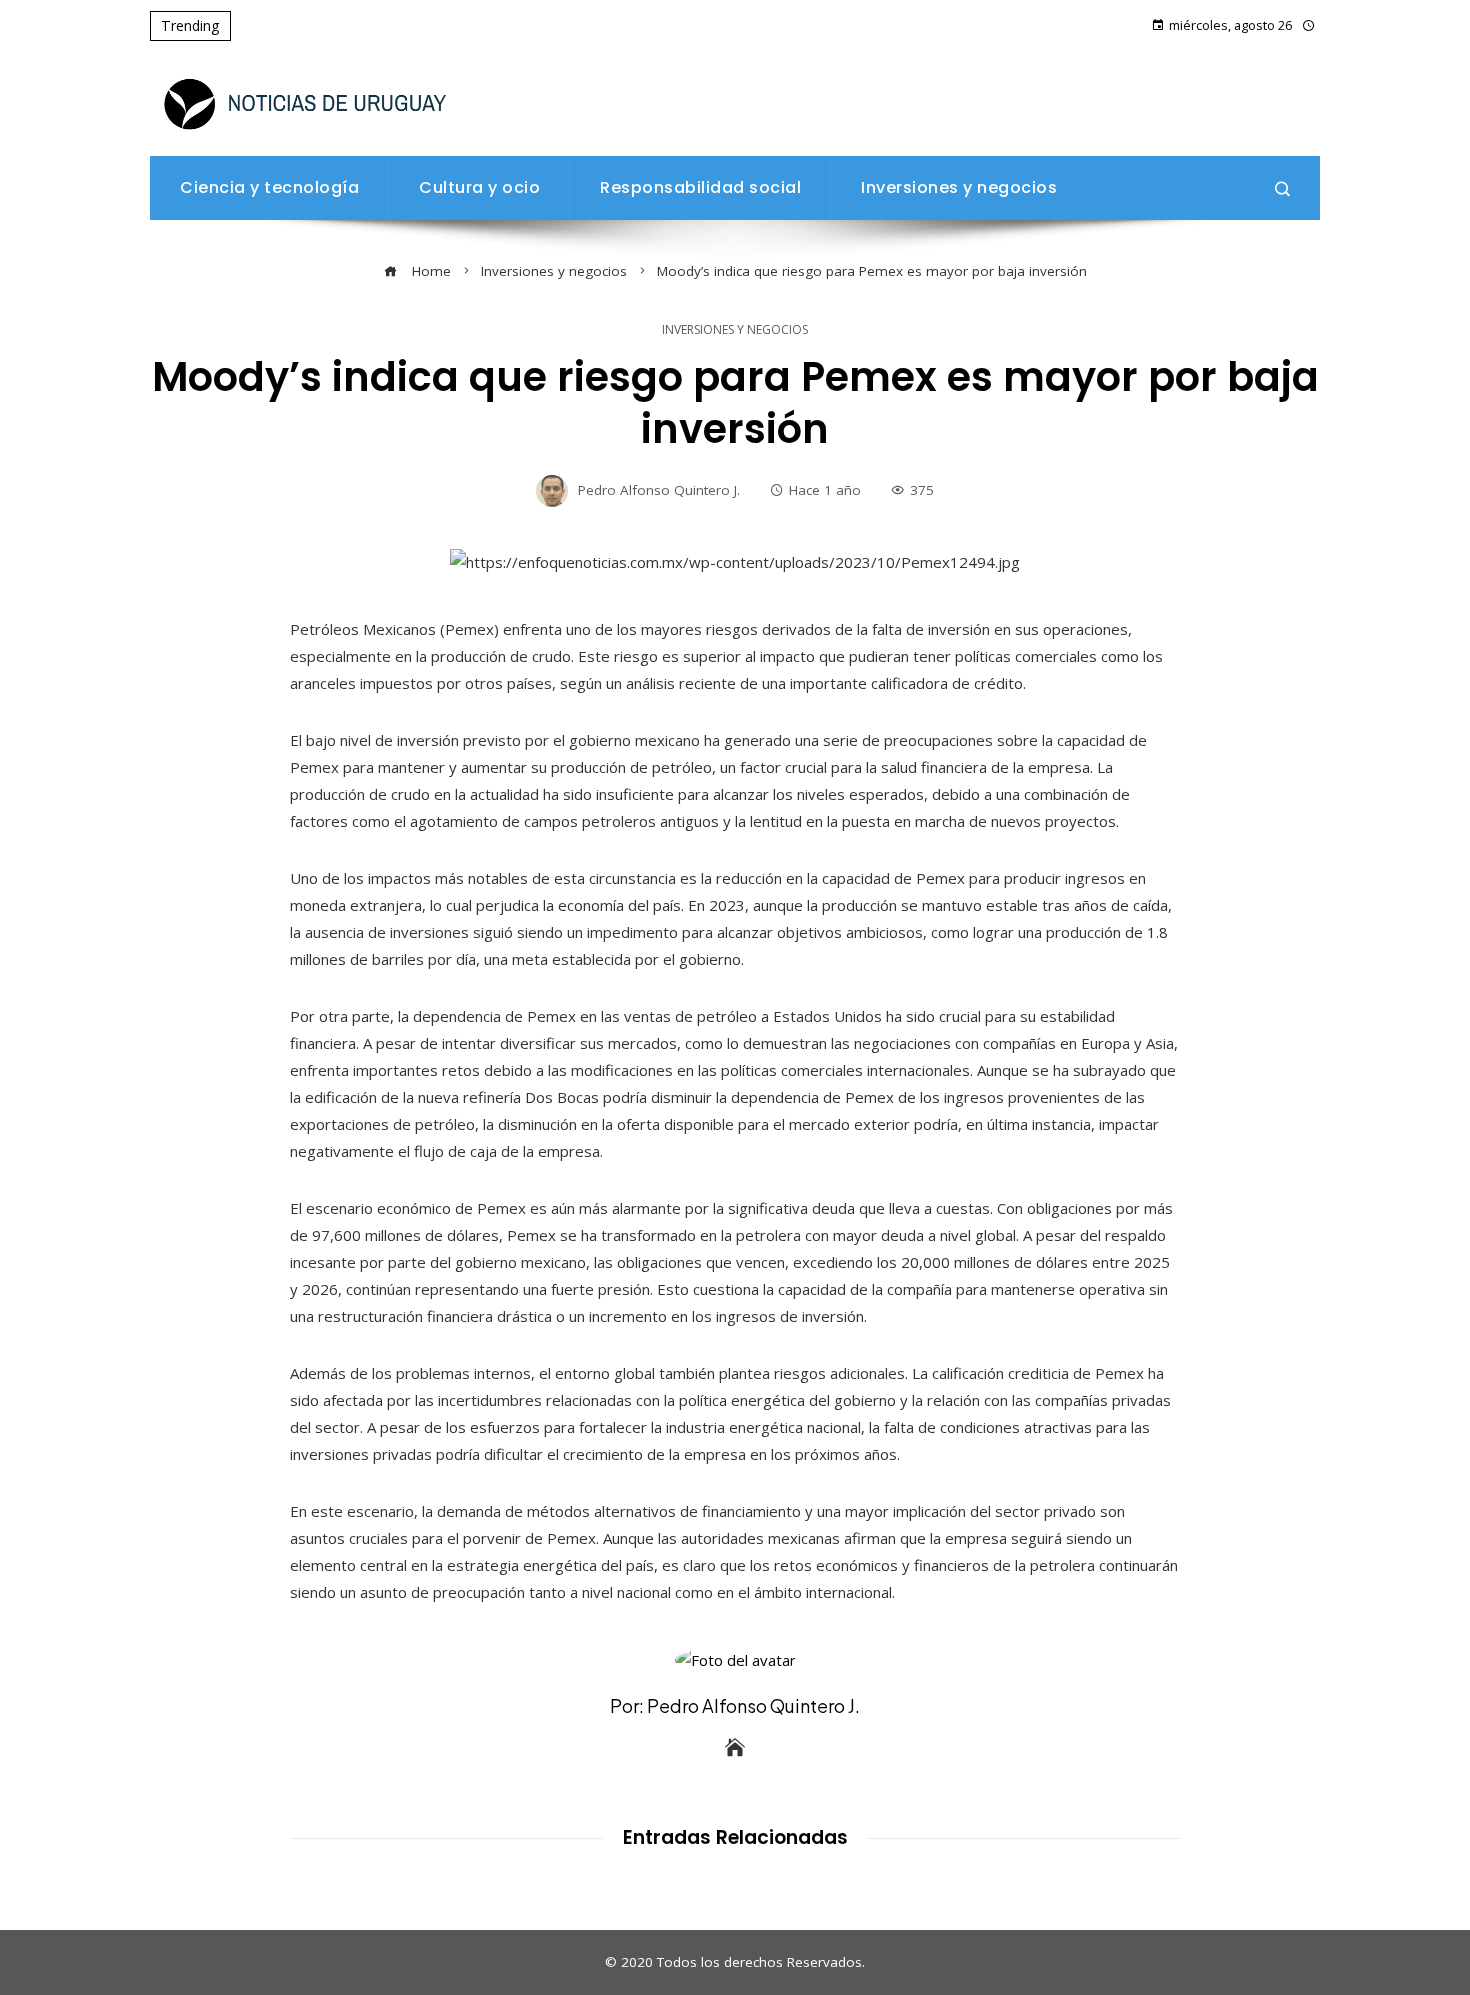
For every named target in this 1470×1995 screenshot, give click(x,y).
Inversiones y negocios (735, 330)
